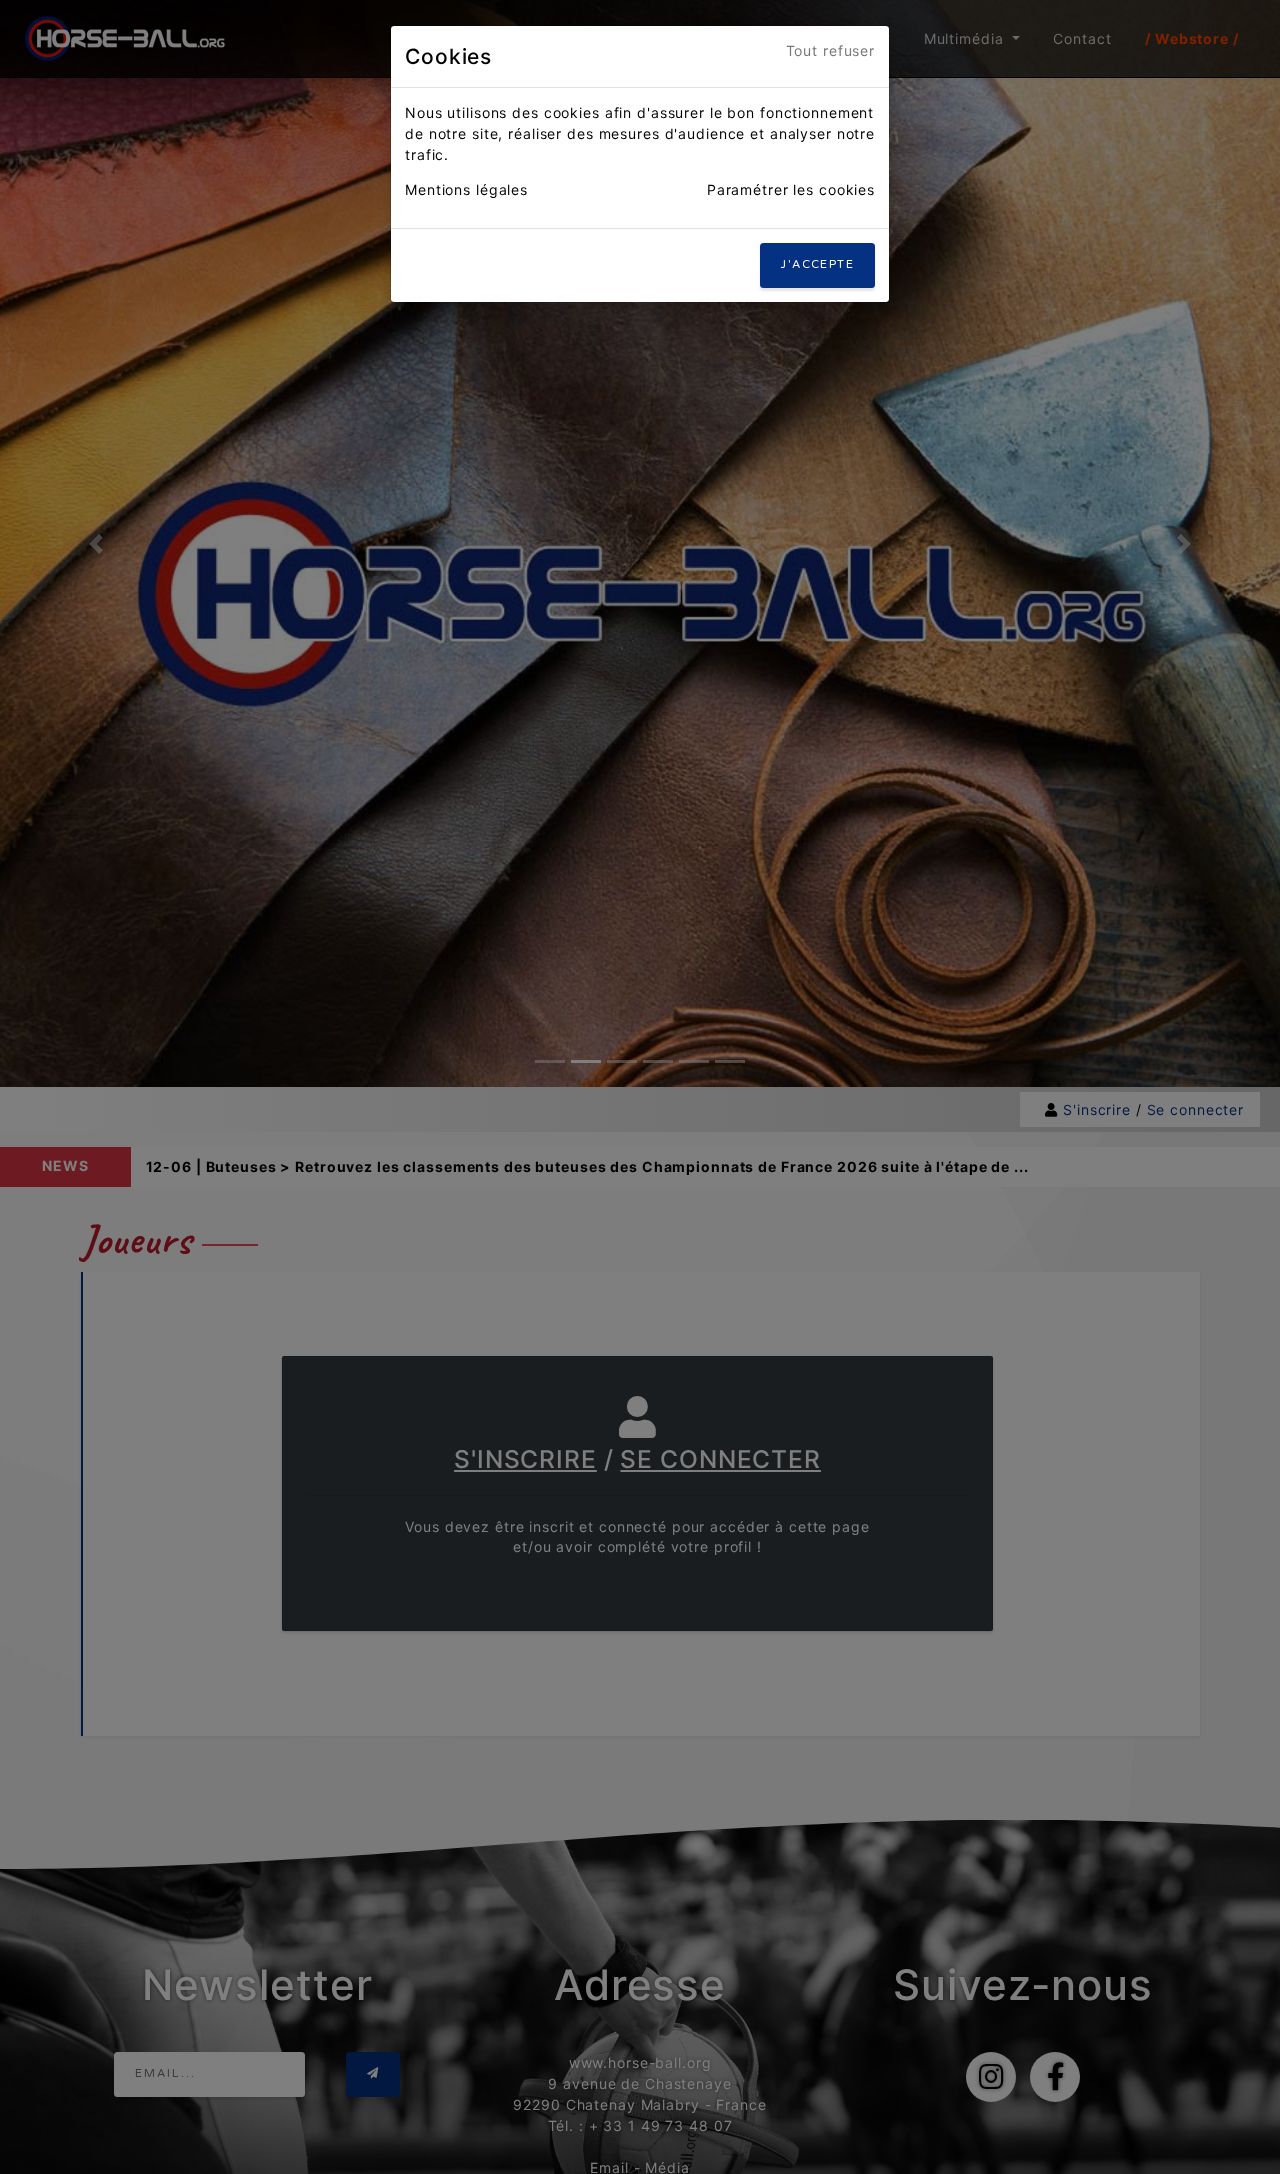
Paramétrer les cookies (791, 189)
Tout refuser (831, 50)
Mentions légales (466, 189)
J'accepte (817, 264)
